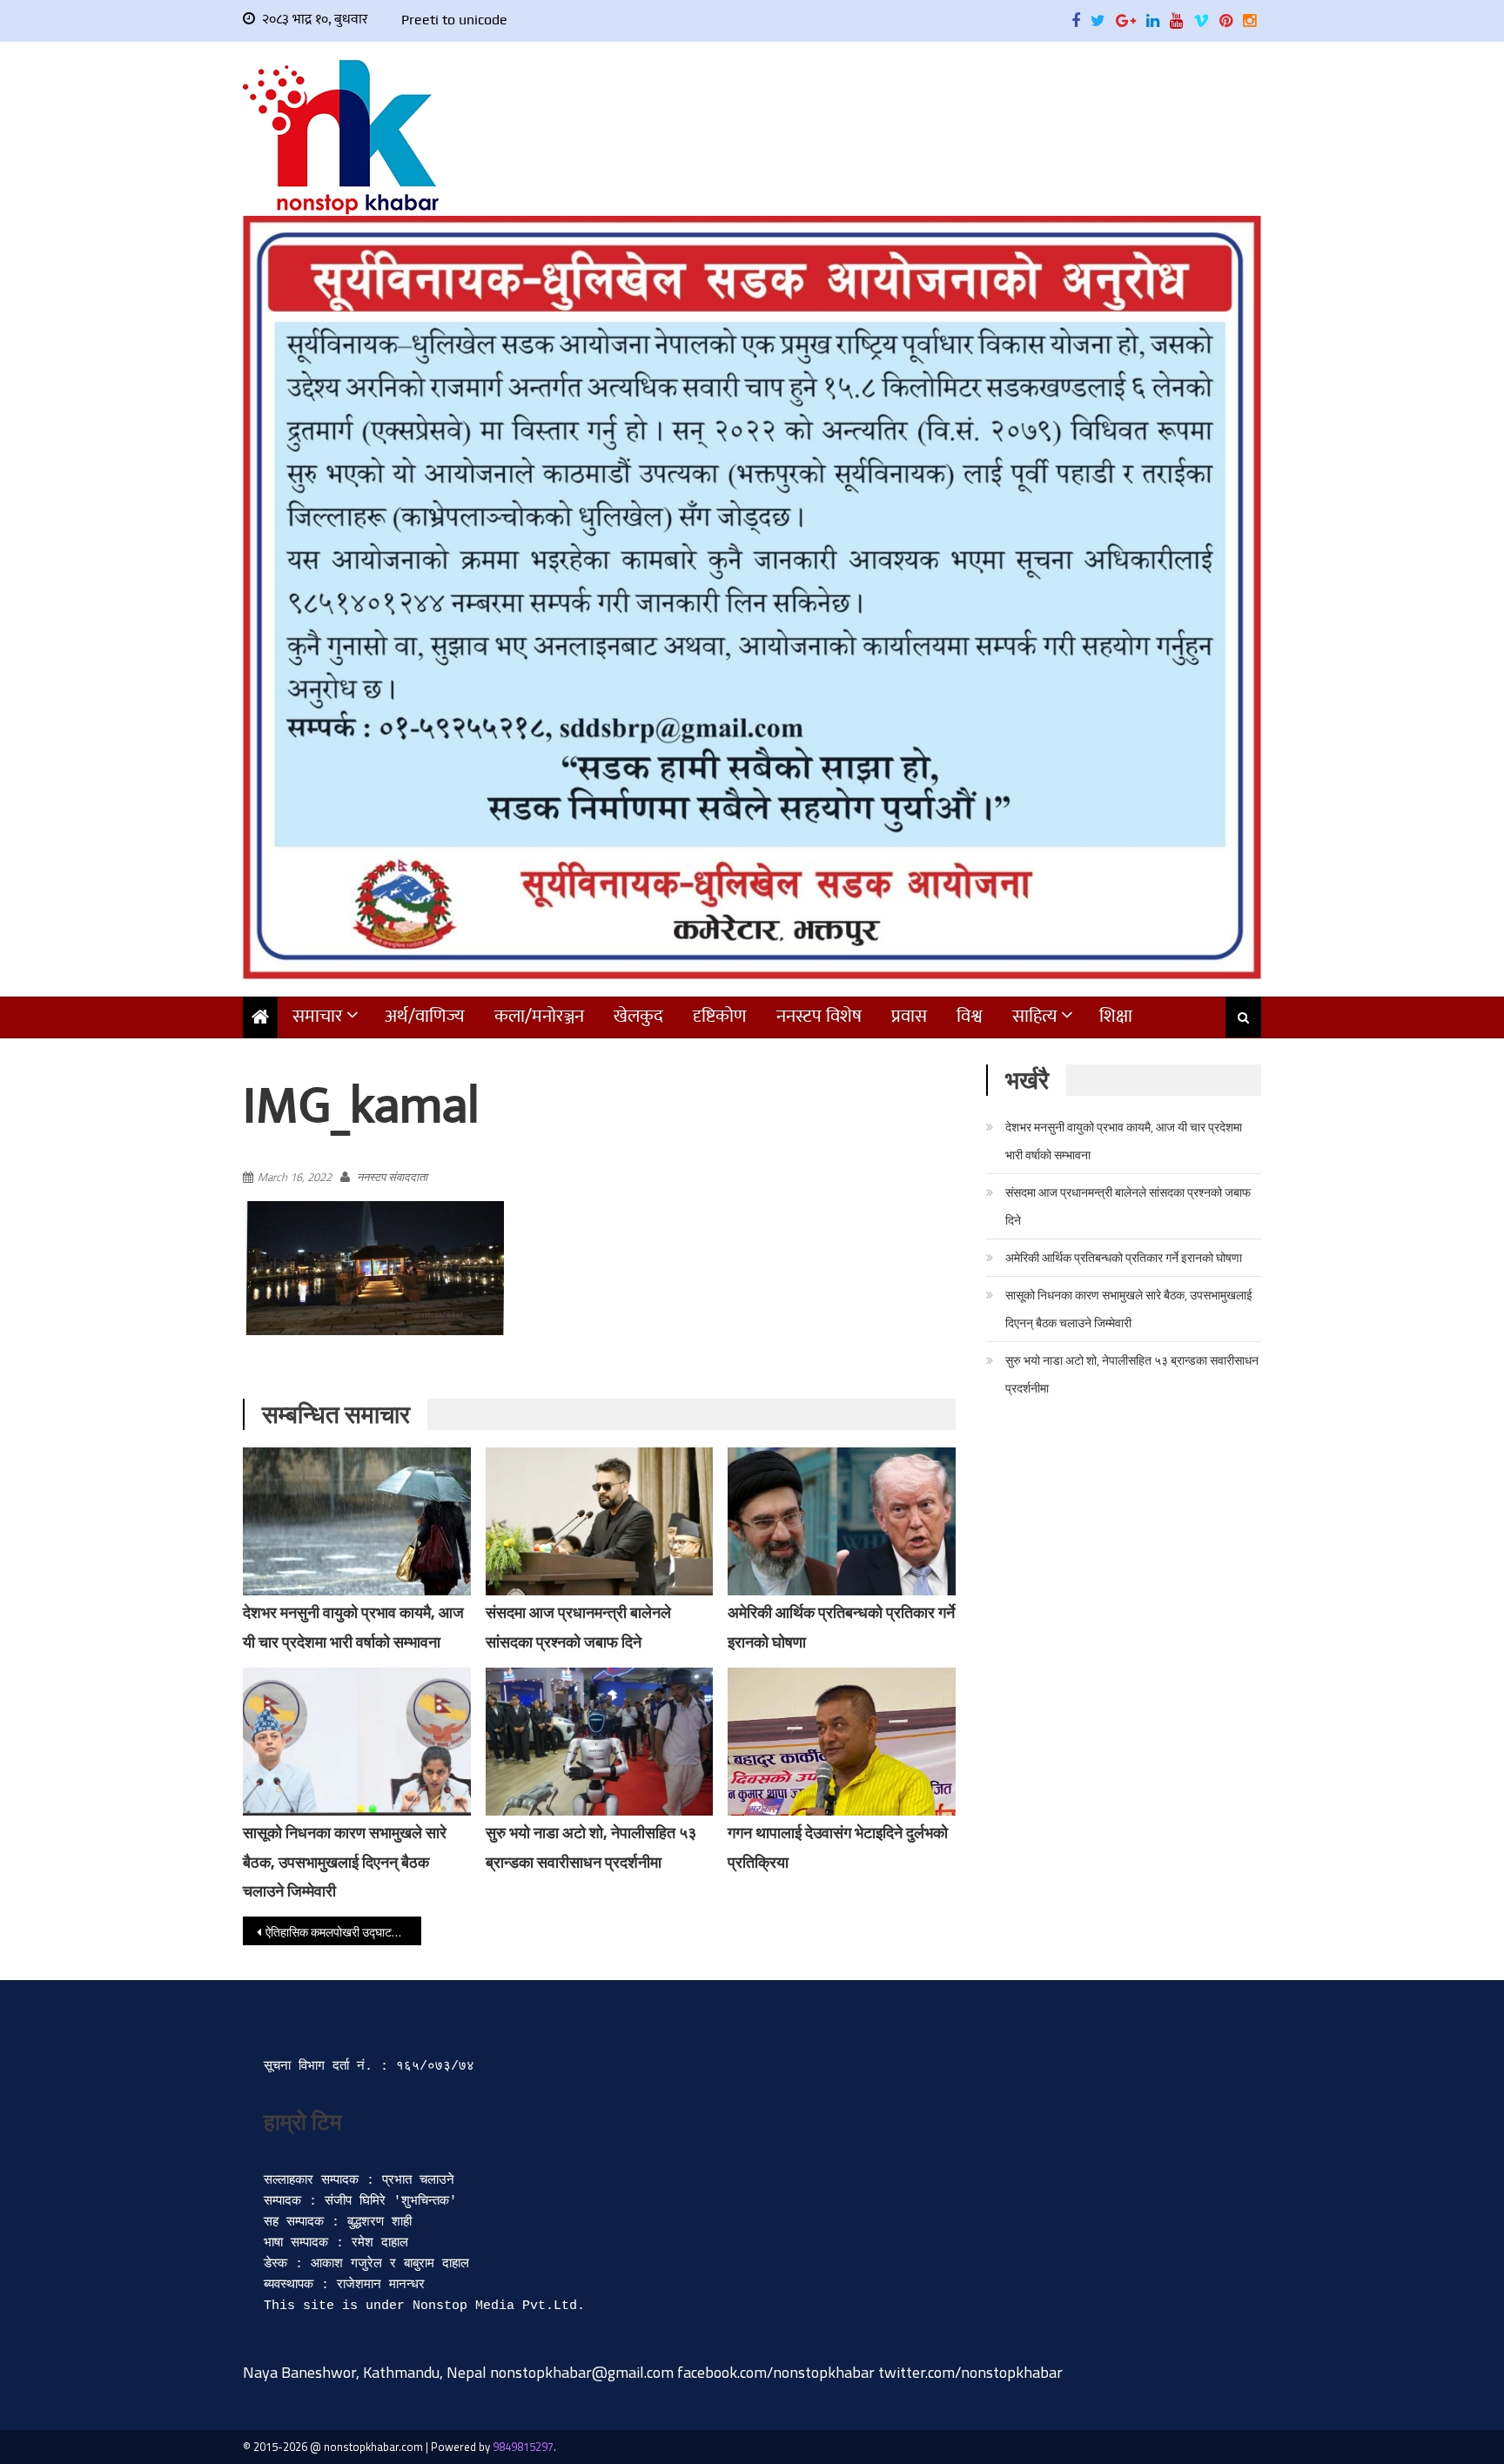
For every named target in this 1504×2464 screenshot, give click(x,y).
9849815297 (523, 2447)
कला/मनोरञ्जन (539, 1016)
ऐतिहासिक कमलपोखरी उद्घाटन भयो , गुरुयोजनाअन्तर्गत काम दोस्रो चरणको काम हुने (343, 1932)
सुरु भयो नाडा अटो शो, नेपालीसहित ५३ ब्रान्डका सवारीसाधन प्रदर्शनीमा (1132, 1374)
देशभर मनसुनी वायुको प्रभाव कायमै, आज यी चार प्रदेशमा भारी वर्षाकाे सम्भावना (1124, 1141)
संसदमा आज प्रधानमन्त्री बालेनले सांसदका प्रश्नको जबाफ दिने (1128, 1206)
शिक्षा (1116, 1016)
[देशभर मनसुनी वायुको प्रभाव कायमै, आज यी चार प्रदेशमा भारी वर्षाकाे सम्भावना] (357, 1521)
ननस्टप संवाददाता (392, 1177)
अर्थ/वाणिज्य (425, 1016)
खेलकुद (638, 1016)
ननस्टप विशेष (819, 1016)
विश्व (970, 1016)
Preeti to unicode (454, 20)
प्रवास (909, 1016)
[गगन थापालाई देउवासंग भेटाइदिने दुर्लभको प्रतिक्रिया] (842, 1751)
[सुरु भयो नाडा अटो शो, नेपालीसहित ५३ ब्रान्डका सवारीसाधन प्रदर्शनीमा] (600, 1742)
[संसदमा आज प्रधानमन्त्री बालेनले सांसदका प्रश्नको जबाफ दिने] (600, 1521)
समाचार (318, 1016)
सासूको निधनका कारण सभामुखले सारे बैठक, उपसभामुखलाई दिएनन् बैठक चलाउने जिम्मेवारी (345, 1862)
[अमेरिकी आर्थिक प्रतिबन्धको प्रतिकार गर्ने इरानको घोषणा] (842, 1521)
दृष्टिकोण (720, 1016)
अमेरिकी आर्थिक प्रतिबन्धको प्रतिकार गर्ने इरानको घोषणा (1124, 1257)
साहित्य (1035, 1016)
